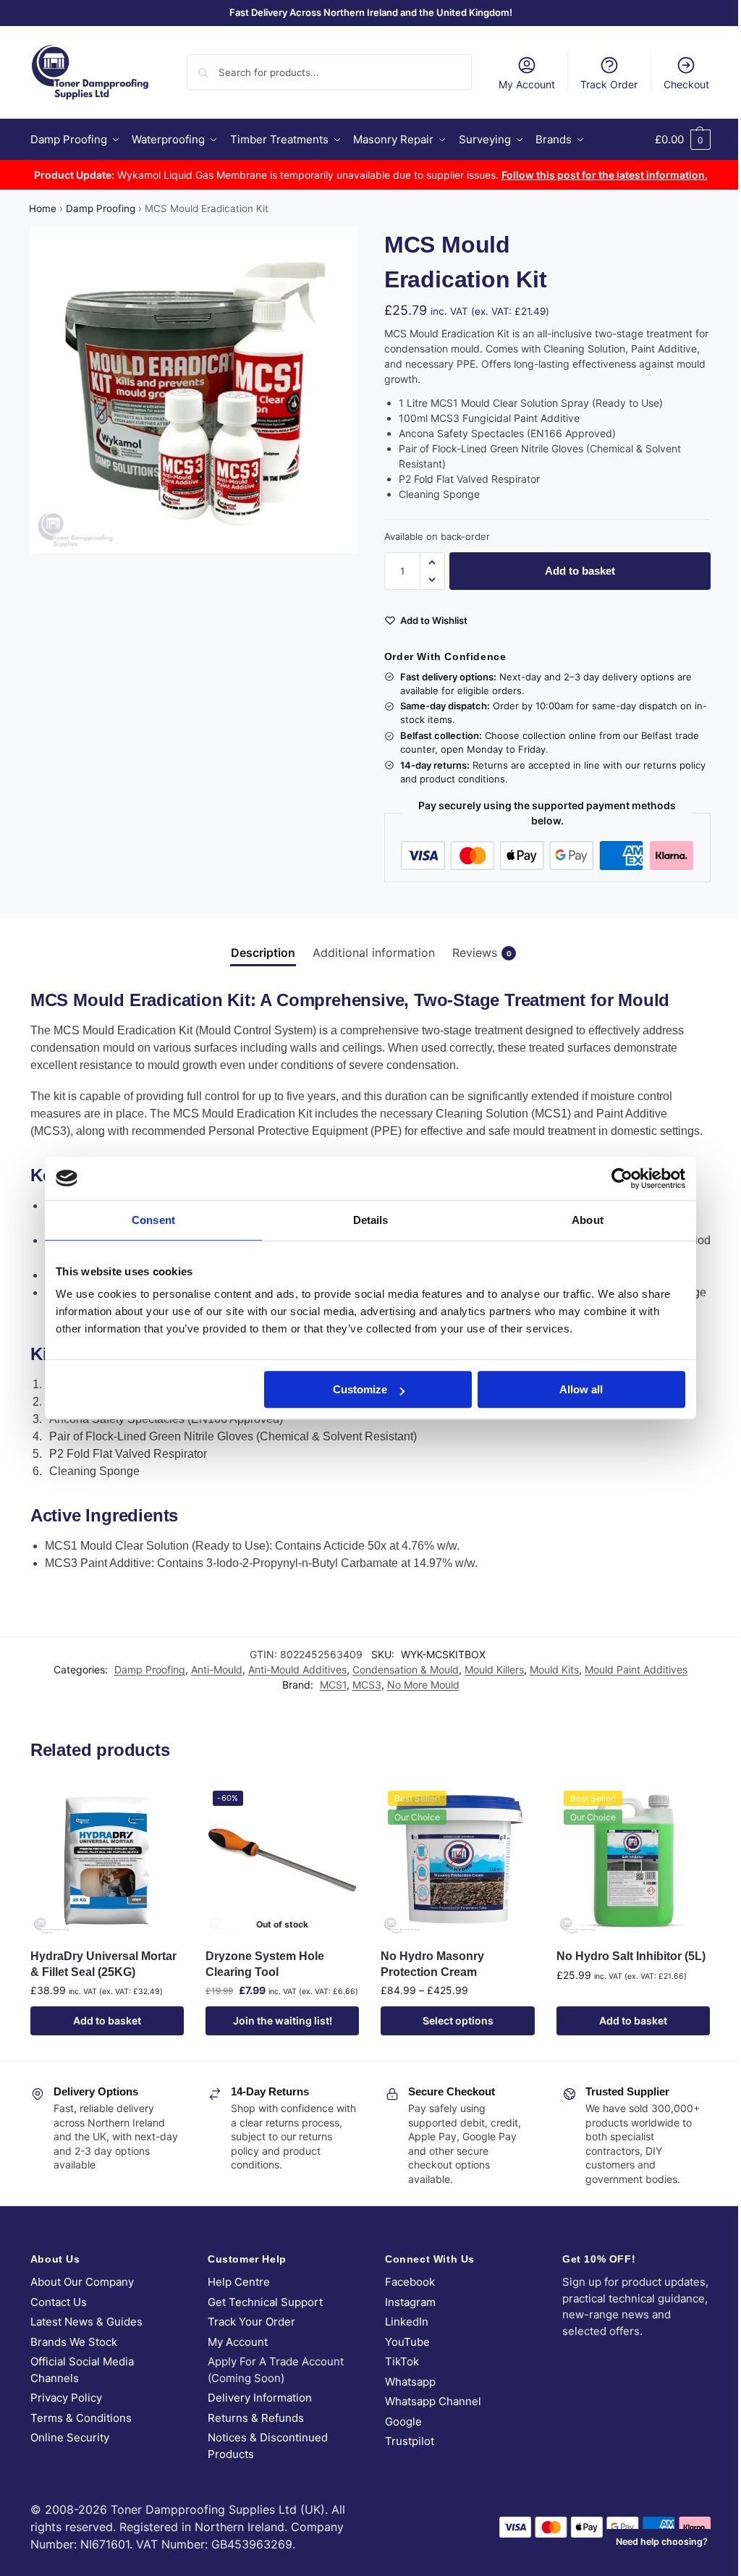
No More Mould (423, 1685)
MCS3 (367, 1685)
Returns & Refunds (256, 2418)
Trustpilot (410, 2441)
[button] (683, 140)
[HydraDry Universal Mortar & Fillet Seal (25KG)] (107, 1860)
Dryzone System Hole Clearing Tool (265, 1964)
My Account (527, 84)
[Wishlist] (162, 1805)
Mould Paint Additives (636, 1669)
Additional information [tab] (374, 953)
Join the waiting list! (283, 2020)
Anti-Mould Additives (297, 1669)
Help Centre (239, 2282)
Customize (360, 1389)
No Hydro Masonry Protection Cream (432, 1964)
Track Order (609, 84)
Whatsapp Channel (433, 2401)
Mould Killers (494, 1669)
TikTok (402, 2361)
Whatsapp (410, 2382)
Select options (458, 2020)
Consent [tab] (153, 1220)
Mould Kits (554, 1669)
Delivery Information (260, 2398)
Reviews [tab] (482, 953)
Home (43, 208)
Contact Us (59, 2302)
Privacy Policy (66, 2398)
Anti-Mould (217, 1669)
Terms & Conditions (81, 2418)
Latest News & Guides (86, 2322)
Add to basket (580, 571)
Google (403, 2421)
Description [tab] (263, 953)
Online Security (70, 2437)
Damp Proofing (101, 208)
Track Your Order (251, 2322)
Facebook (410, 2282)
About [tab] (588, 1220)
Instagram (410, 2302)
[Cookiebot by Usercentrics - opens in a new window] (622, 1178)
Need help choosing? (662, 2542)
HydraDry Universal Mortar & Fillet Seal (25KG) (103, 1964)
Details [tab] (371, 1220)
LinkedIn (407, 2322)
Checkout (686, 84)
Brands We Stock (74, 2342)
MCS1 (333, 1685)
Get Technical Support (265, 2302)
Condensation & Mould (406, 1669)
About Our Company (82, 2282)
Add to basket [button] (107, 2020)
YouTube (407, 2342)
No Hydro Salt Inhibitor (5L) (631, 1956)
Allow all (581, 1389)
